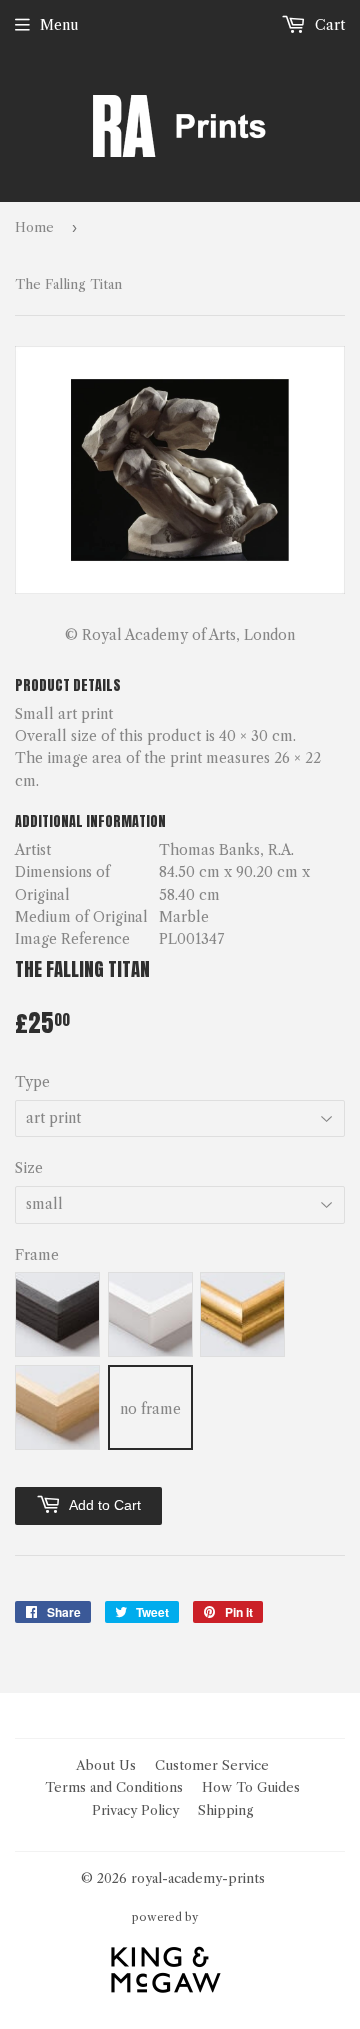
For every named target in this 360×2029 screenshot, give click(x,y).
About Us (106, 1765)
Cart (328, 25)
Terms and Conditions (114, 1787)
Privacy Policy (135, 1810)
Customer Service (212, 1765)
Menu (59, 25)
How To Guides (251, 1787)
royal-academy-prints (198, 1878)
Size (29, 1168)
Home (34, 227)
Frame (37, 1255)
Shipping (226, 1810)
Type (32, 1082)
